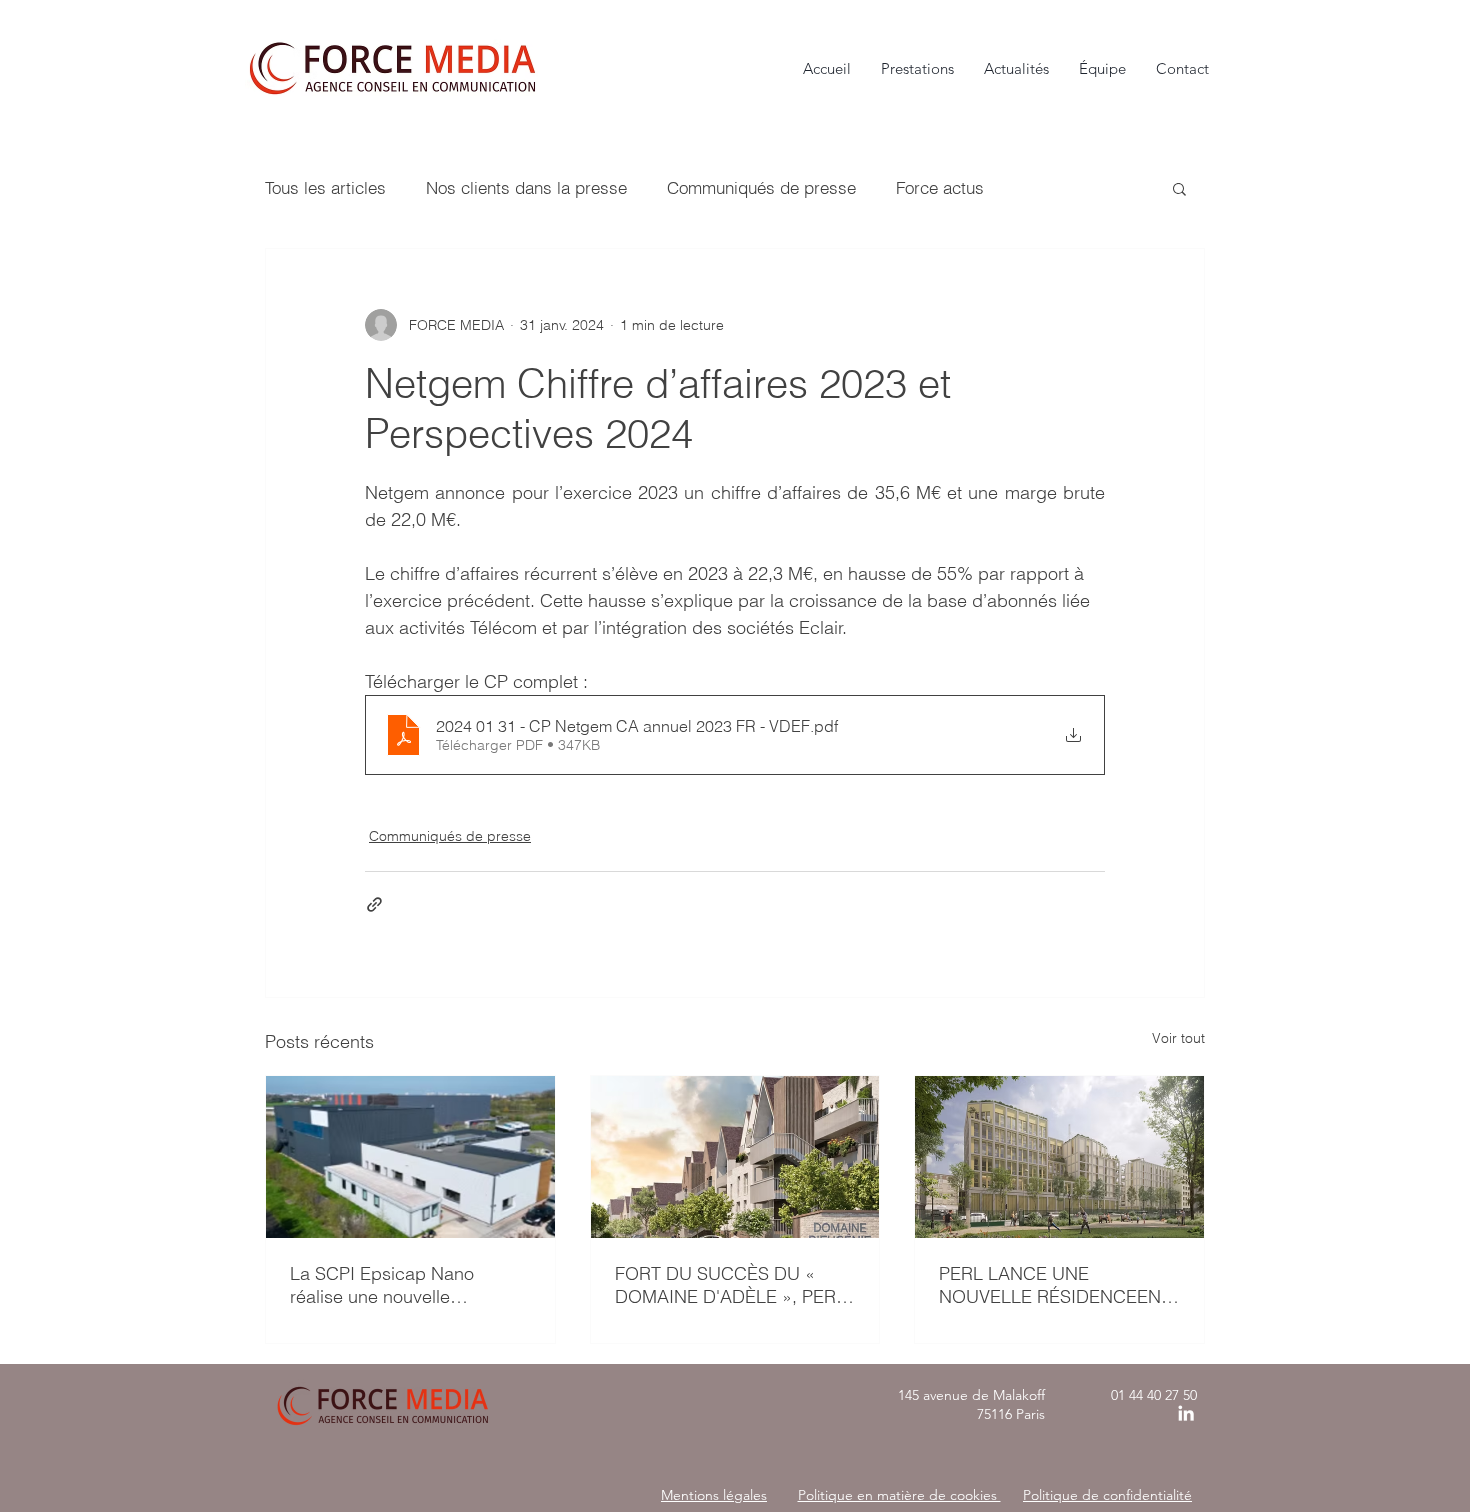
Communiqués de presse (761, 187)
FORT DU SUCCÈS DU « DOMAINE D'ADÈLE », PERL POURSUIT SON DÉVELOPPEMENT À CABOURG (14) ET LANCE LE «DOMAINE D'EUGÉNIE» (730, 1285)
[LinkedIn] (1186, 1413)
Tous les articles (325, 187)
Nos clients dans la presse (526, 187)
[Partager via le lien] (374, 904)
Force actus (940, 187)
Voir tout (1178, 1038)
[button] (1179, 188)
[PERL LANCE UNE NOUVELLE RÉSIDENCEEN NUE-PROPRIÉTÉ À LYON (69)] (1059, 1157)
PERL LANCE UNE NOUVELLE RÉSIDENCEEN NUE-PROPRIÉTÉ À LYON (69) (1050, 1285)
